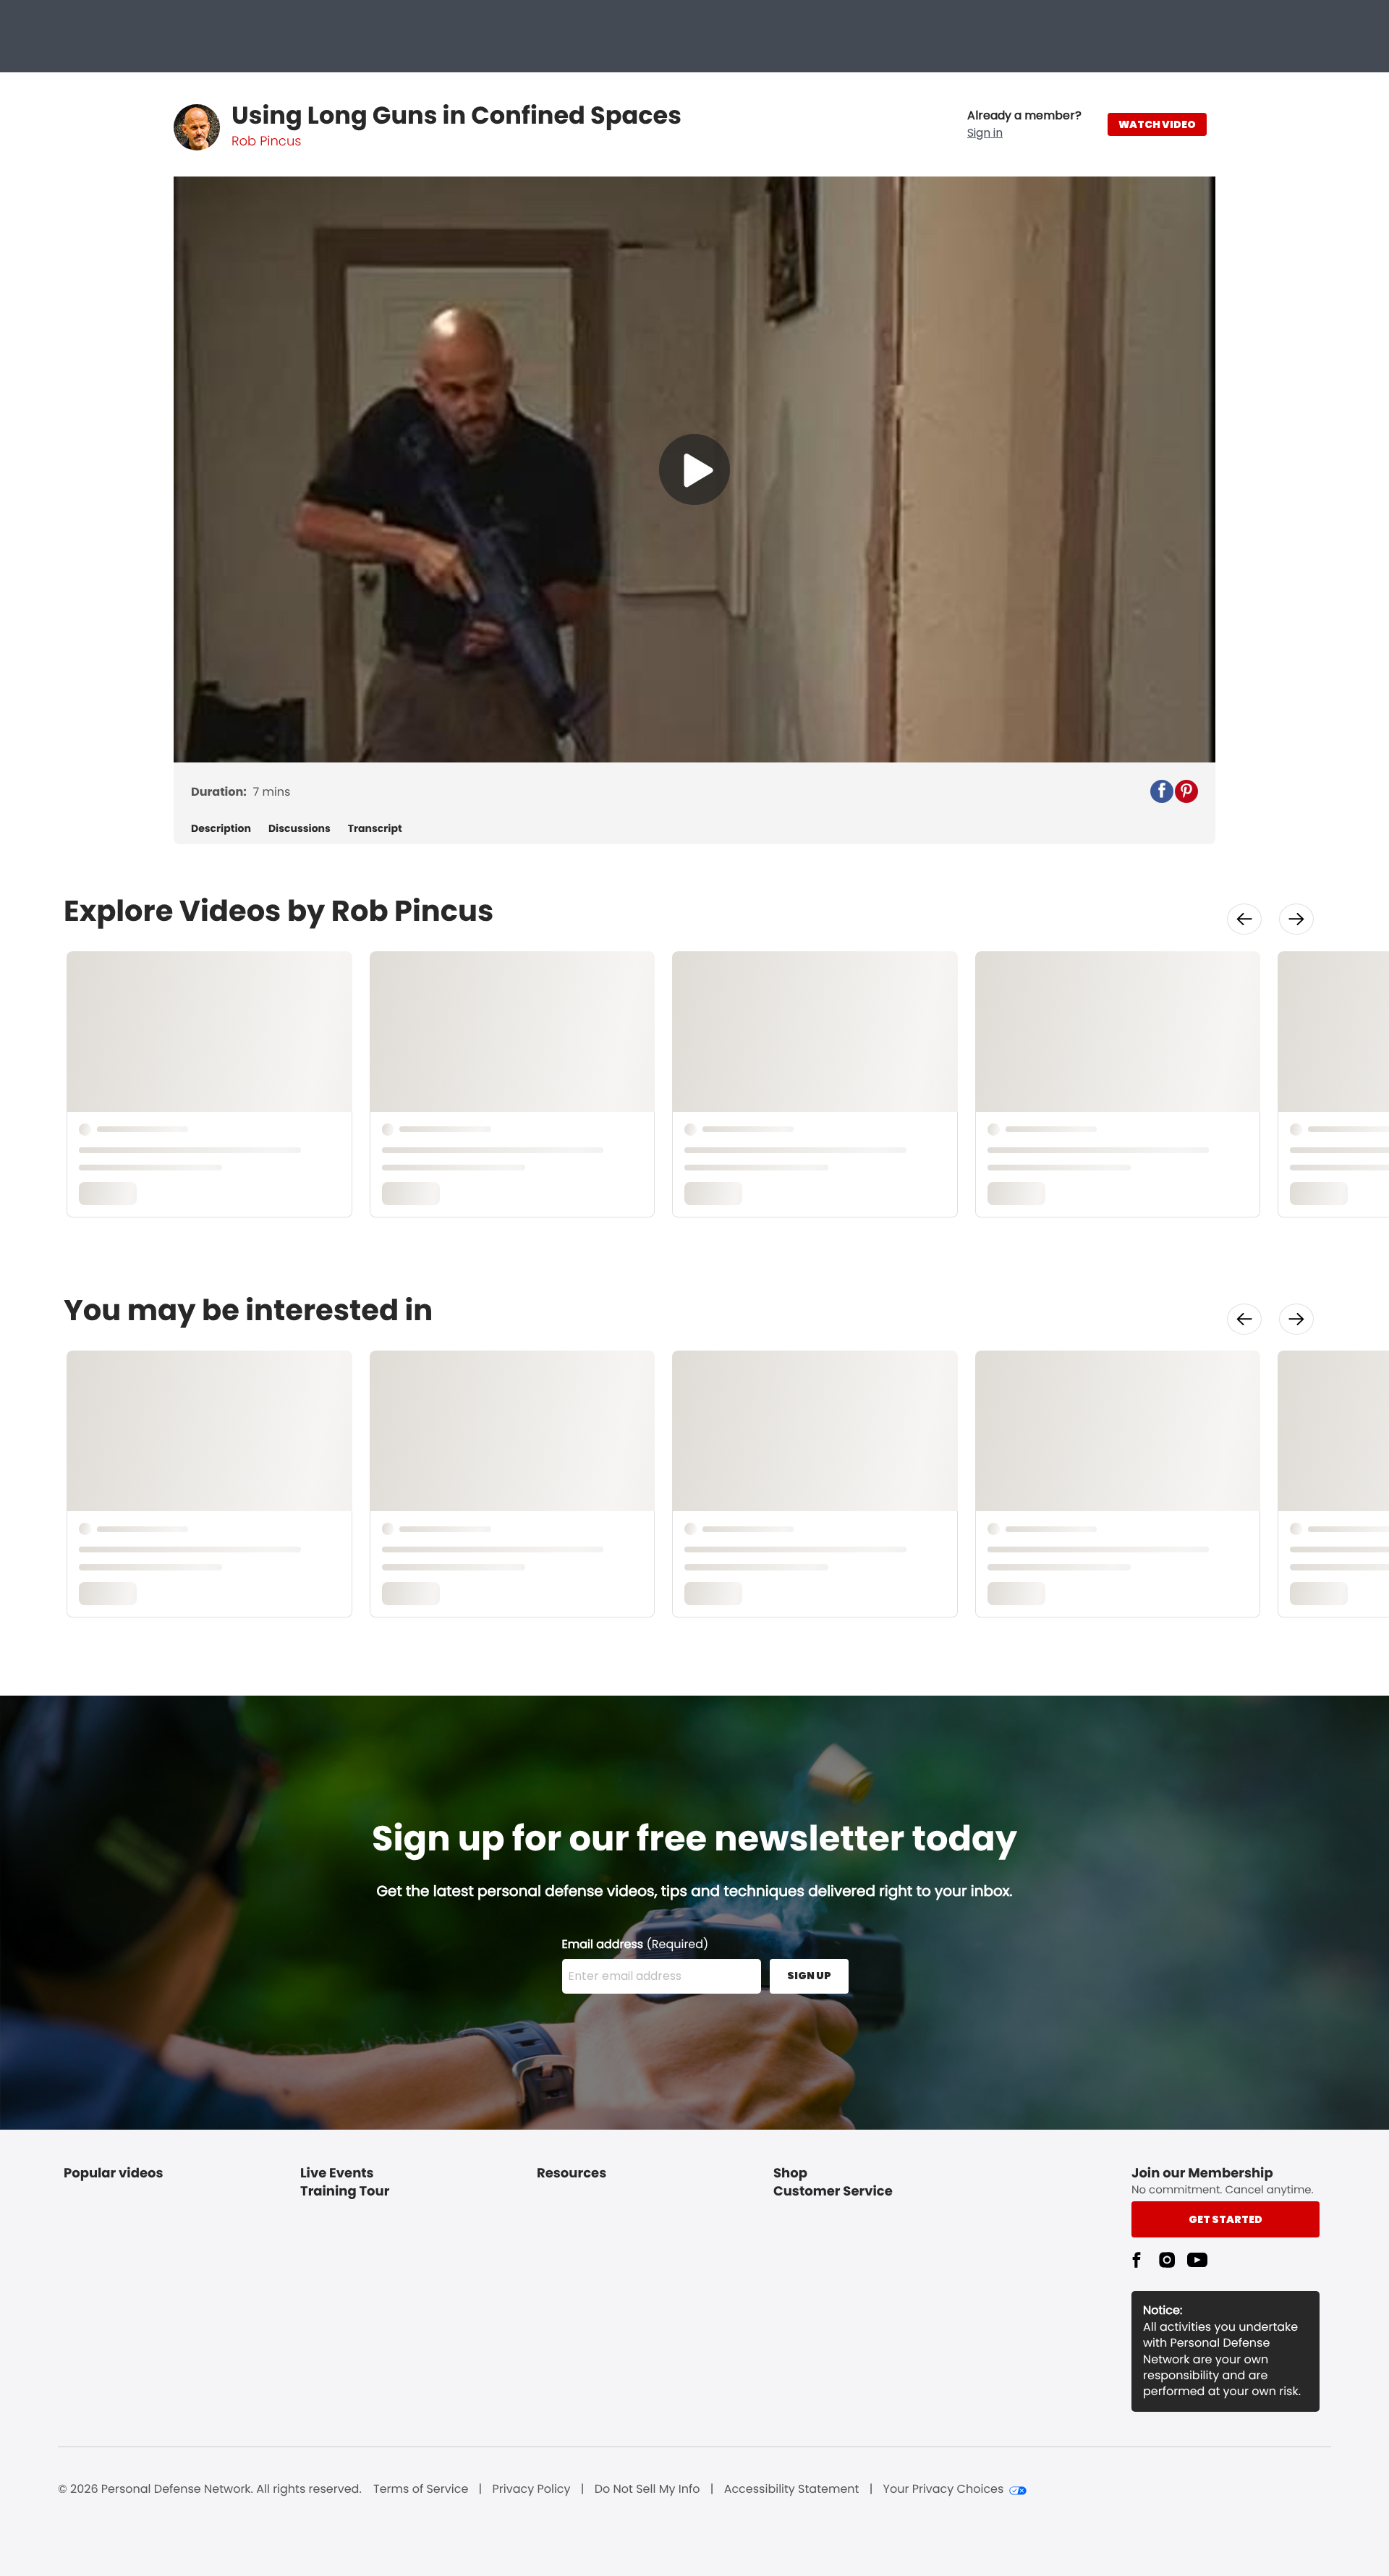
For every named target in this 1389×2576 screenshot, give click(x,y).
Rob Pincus (266, 141)
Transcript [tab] (375, 829)
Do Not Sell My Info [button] (647, 2489)
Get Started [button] (1226, 2219)
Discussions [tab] (300, 829)
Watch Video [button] (1157, 124)
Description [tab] (221, 829)
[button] (1024, 124)
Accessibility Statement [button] (792, 2489)
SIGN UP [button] (809, 1976)
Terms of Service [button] (421, 2489)
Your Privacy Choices (944, 2489)
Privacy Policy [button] (532, 2489)
